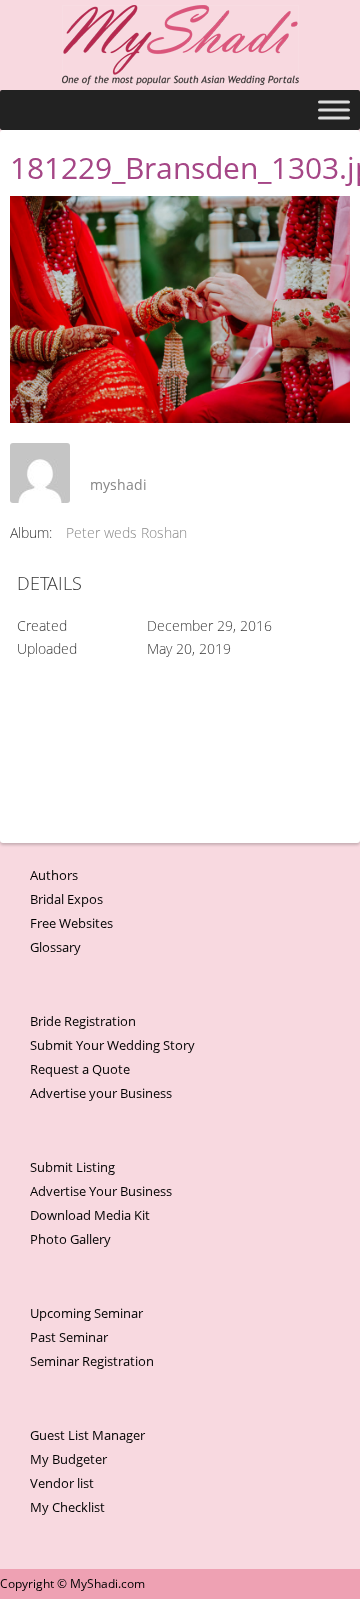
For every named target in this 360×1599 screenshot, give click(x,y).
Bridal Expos (66, 899)
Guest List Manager (87, 1435)
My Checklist (67, 1507)
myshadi (118, 484)
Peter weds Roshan (126, 532)
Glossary (55, 947)
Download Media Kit (90, 1215)
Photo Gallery (70, 1239)
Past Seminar (69, 1337)
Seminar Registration (92, 1361)
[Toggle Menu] (334, 109)
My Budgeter (68, 1459)
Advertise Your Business (101, 1191)
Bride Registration (83, 1021)
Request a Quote (80, 1069)
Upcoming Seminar (86, 1313)
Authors (54, 875)
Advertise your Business (101, 1093)
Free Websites (71, 923)
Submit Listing (72, 1167)
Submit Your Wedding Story (112, 1045)
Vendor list (62, 1483)
